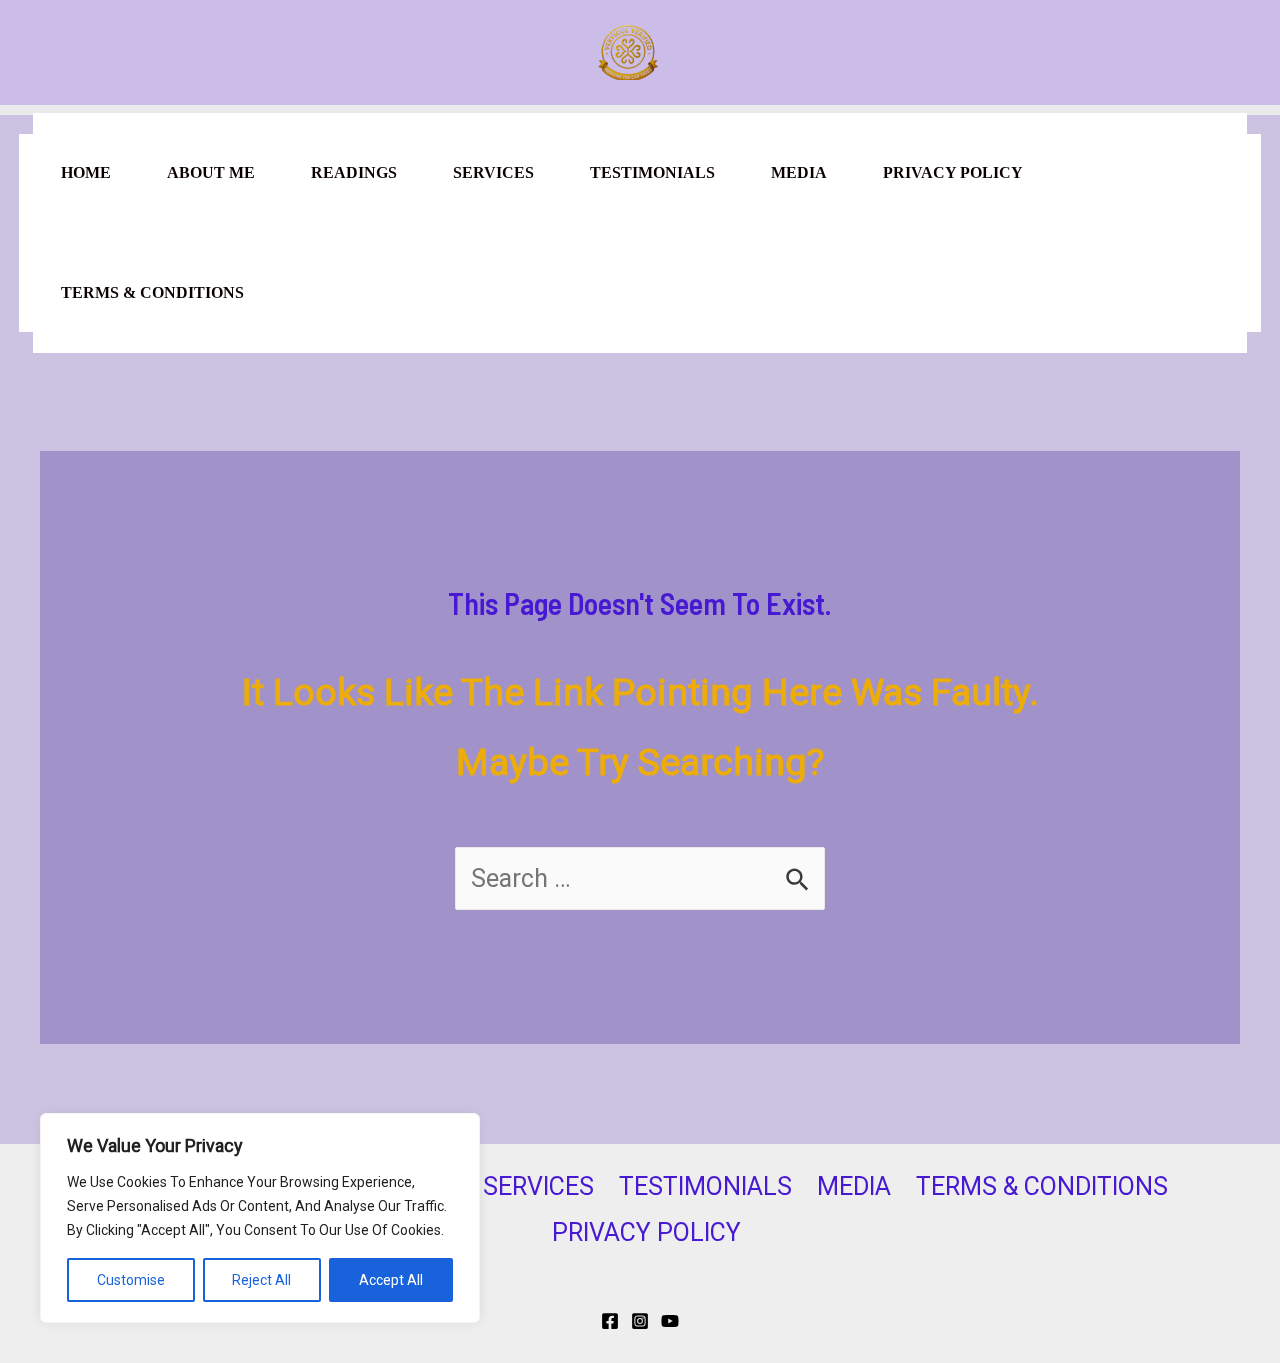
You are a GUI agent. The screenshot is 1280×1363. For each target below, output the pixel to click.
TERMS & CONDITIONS (152, 292)
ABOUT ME (211, 172)
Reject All (261, 1280)
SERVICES (493, 172)
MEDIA (799, 172)
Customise (131, 1280)
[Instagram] (640, 1321)
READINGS (354, 172)
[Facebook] (610, 1321)
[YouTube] (670, 1321)
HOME (86, 172)
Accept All (391, 1280)
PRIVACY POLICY (953, 172)
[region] (260, 1218)
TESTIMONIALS (652, 172)
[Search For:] (640, 878)
